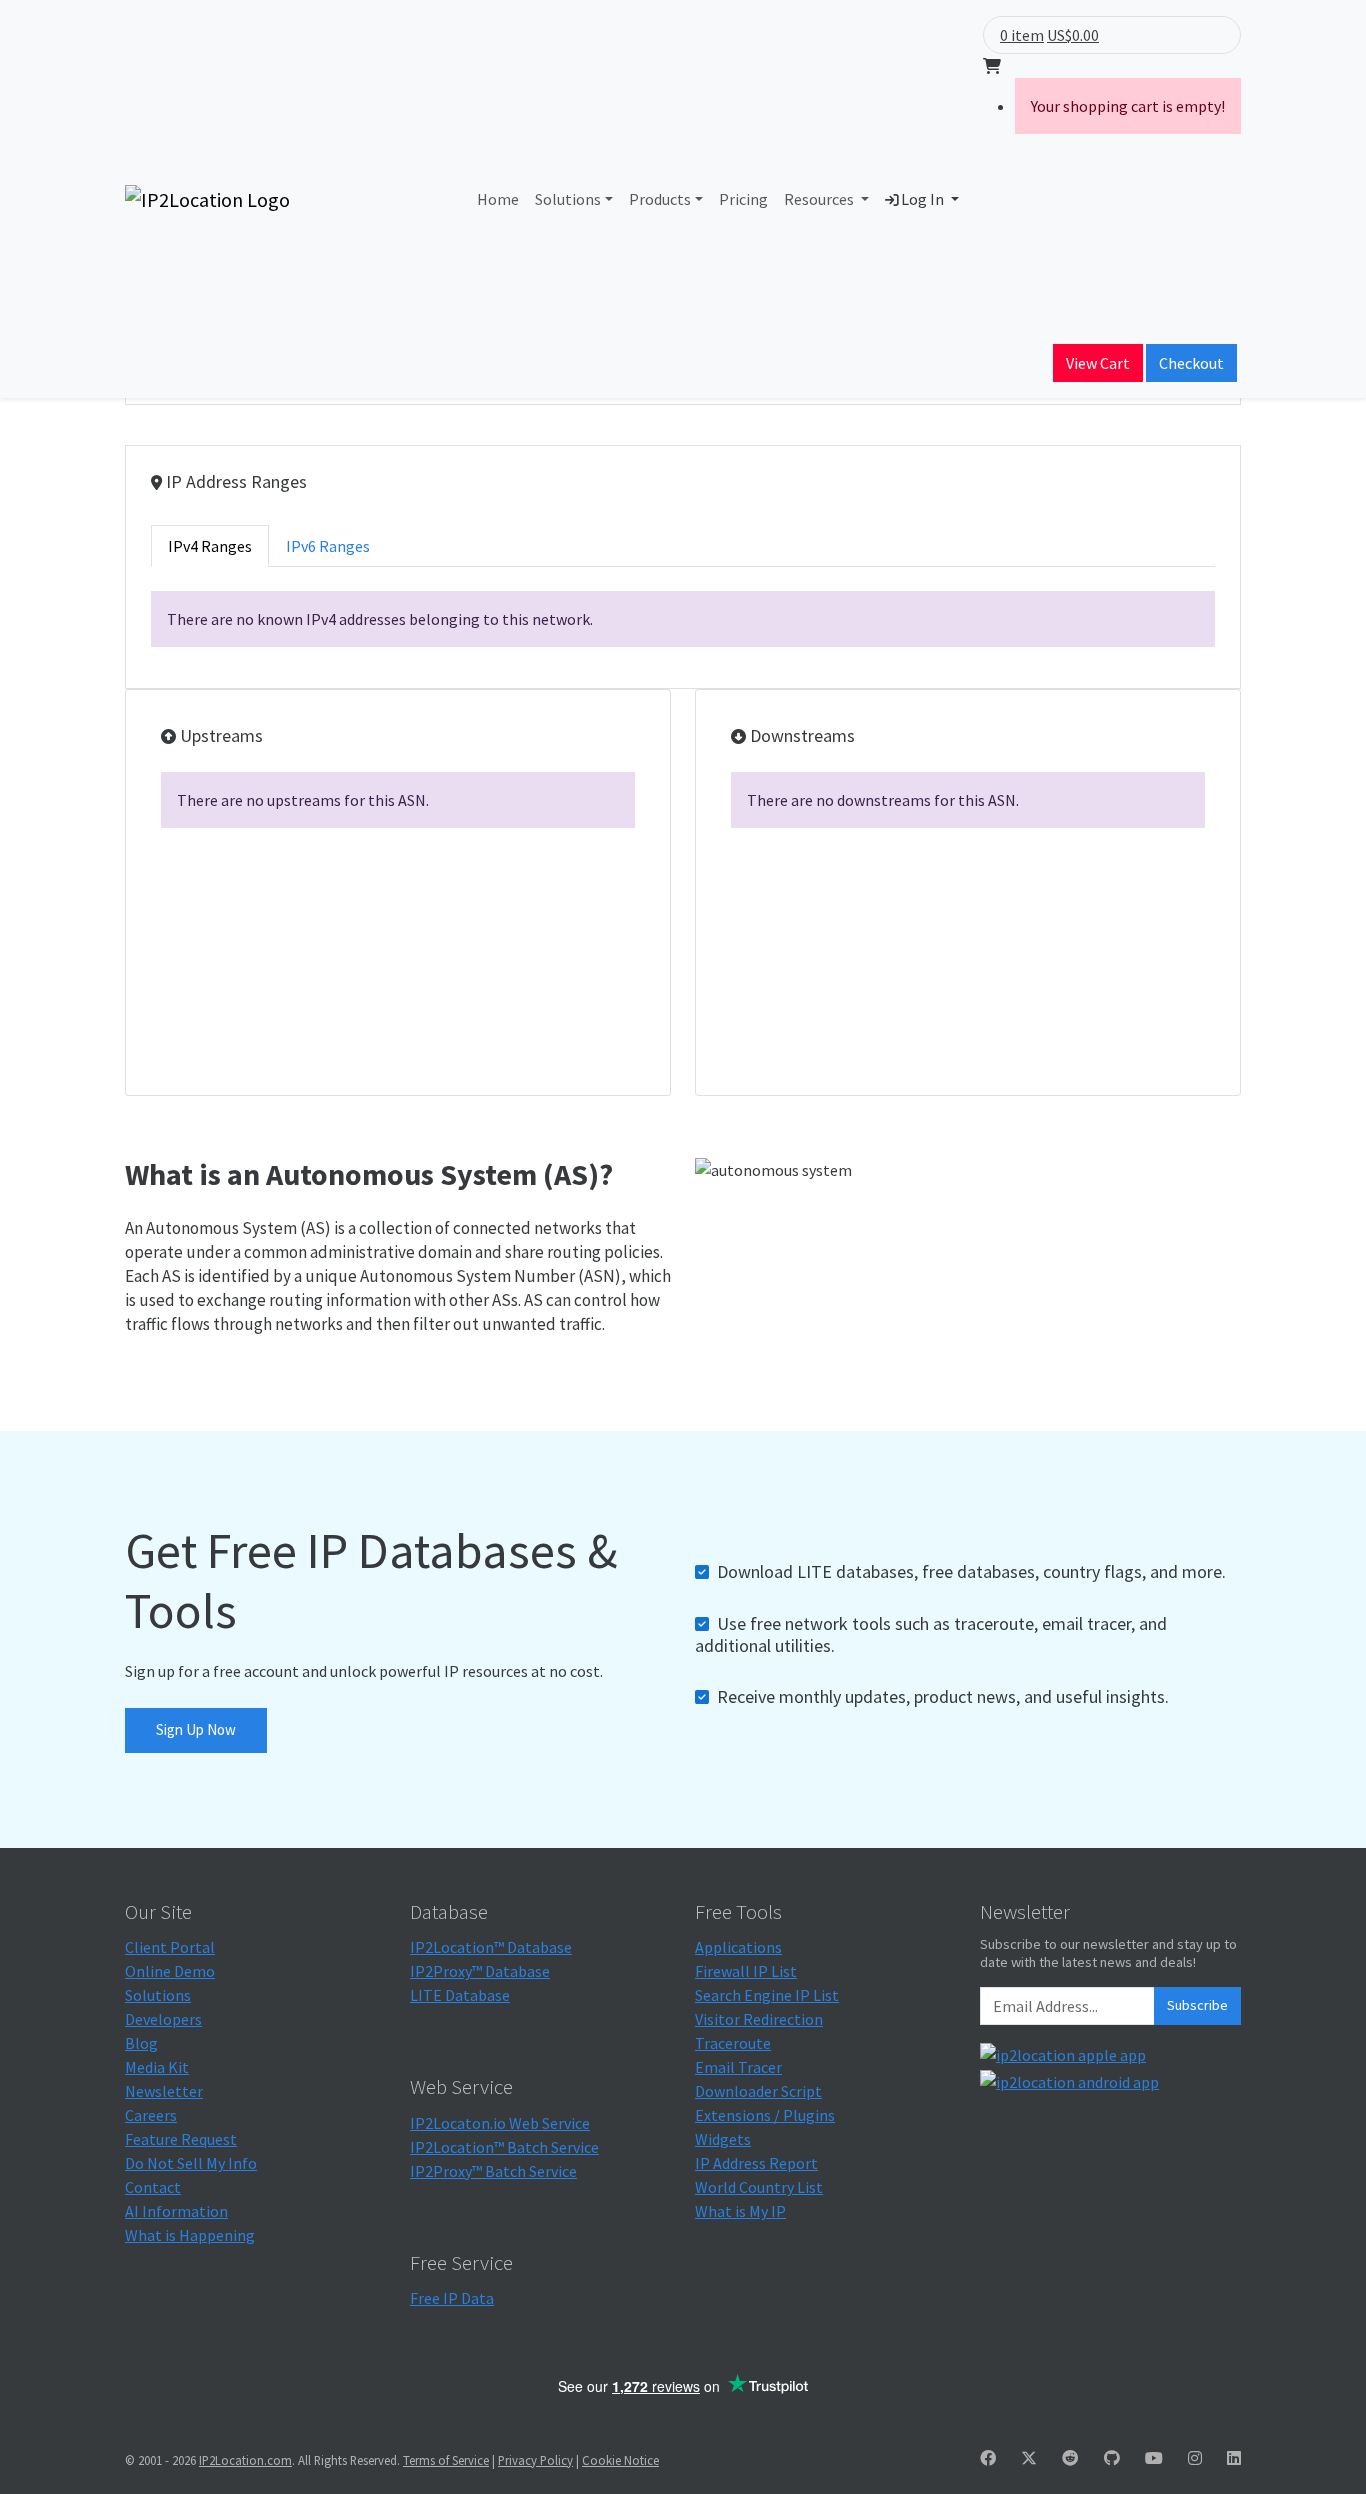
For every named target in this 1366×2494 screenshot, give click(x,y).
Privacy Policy (535, 2460)
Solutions (568, 199)
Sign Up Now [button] (196, 1729)
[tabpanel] (683, 619)
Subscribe (1197, 2005)
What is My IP (740, 2211)
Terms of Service (446, 2460)
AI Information (176, 2211)
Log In (922, 199)
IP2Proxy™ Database (480, 1971)
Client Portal (170, 1947)
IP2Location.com (245, 2460)
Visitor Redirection (759, 2019)
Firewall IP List (746, 1971)
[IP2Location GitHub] (1112, 2458)
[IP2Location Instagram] (1195, 2458)
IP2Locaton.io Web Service (500, 2123)
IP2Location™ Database (491, 1947)
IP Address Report (756, 2163)
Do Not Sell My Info (191, 2163)
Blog (141, 2043)
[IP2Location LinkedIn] (1234, 2458)
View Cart (1098, 363)
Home (498, 199)
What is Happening (190, 2235)
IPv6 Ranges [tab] (328, 546)
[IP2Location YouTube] (1154, 2458)
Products (660, 199)
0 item (1022, 35)
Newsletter (164, 2091)
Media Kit (157, 2067)
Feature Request (181, 2139)
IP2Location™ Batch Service (504, 2147)
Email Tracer (738, 2067)
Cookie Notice (620, 2460)
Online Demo (170, 1971)
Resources (820, 199)
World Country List (759, 2187)
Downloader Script (758, 2091)
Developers (163, 2019)
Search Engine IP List (767, 1995)
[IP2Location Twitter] (1029, 2458)
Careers (151, 2115)
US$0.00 (1073, 35)
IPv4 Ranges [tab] (210, 546)
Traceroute (733, 2043)
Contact (153, 2187)
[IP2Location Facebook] (988, 2458)
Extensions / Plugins (765, 2115)
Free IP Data (452, 2298)
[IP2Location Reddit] (1070, 2458)
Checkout (1191, 363)
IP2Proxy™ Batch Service (493, 2171)
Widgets (723, 2139)
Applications (738, 1947)
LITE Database (460, 1995)
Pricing (743, 199)
